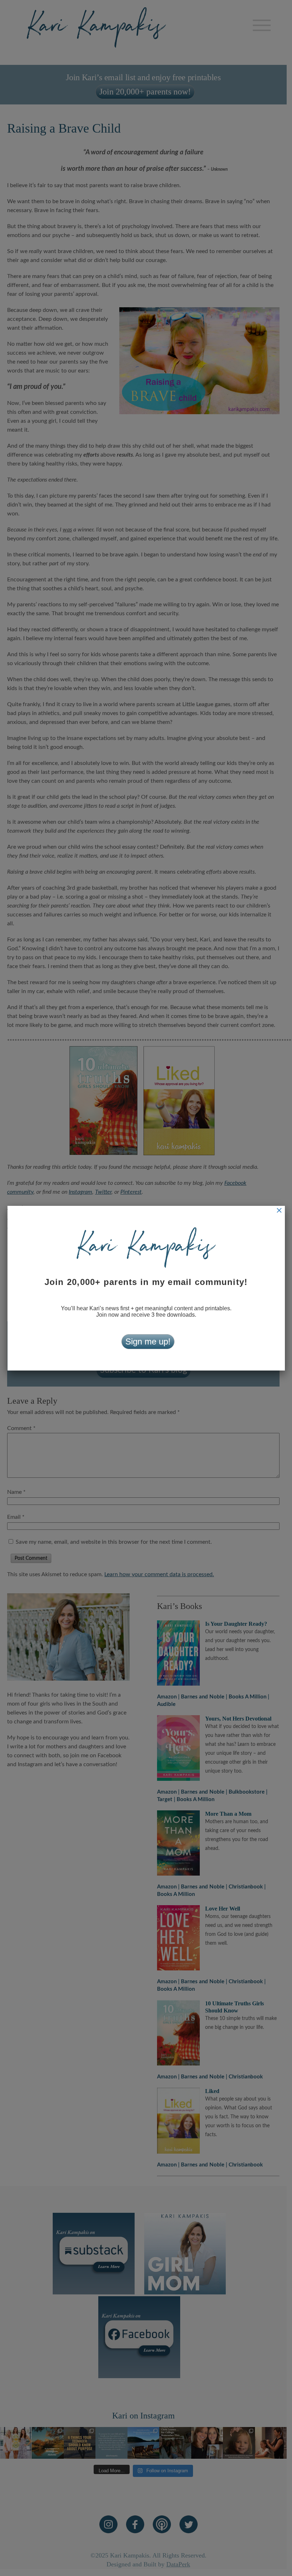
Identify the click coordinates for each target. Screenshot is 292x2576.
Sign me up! (148, 1341)
